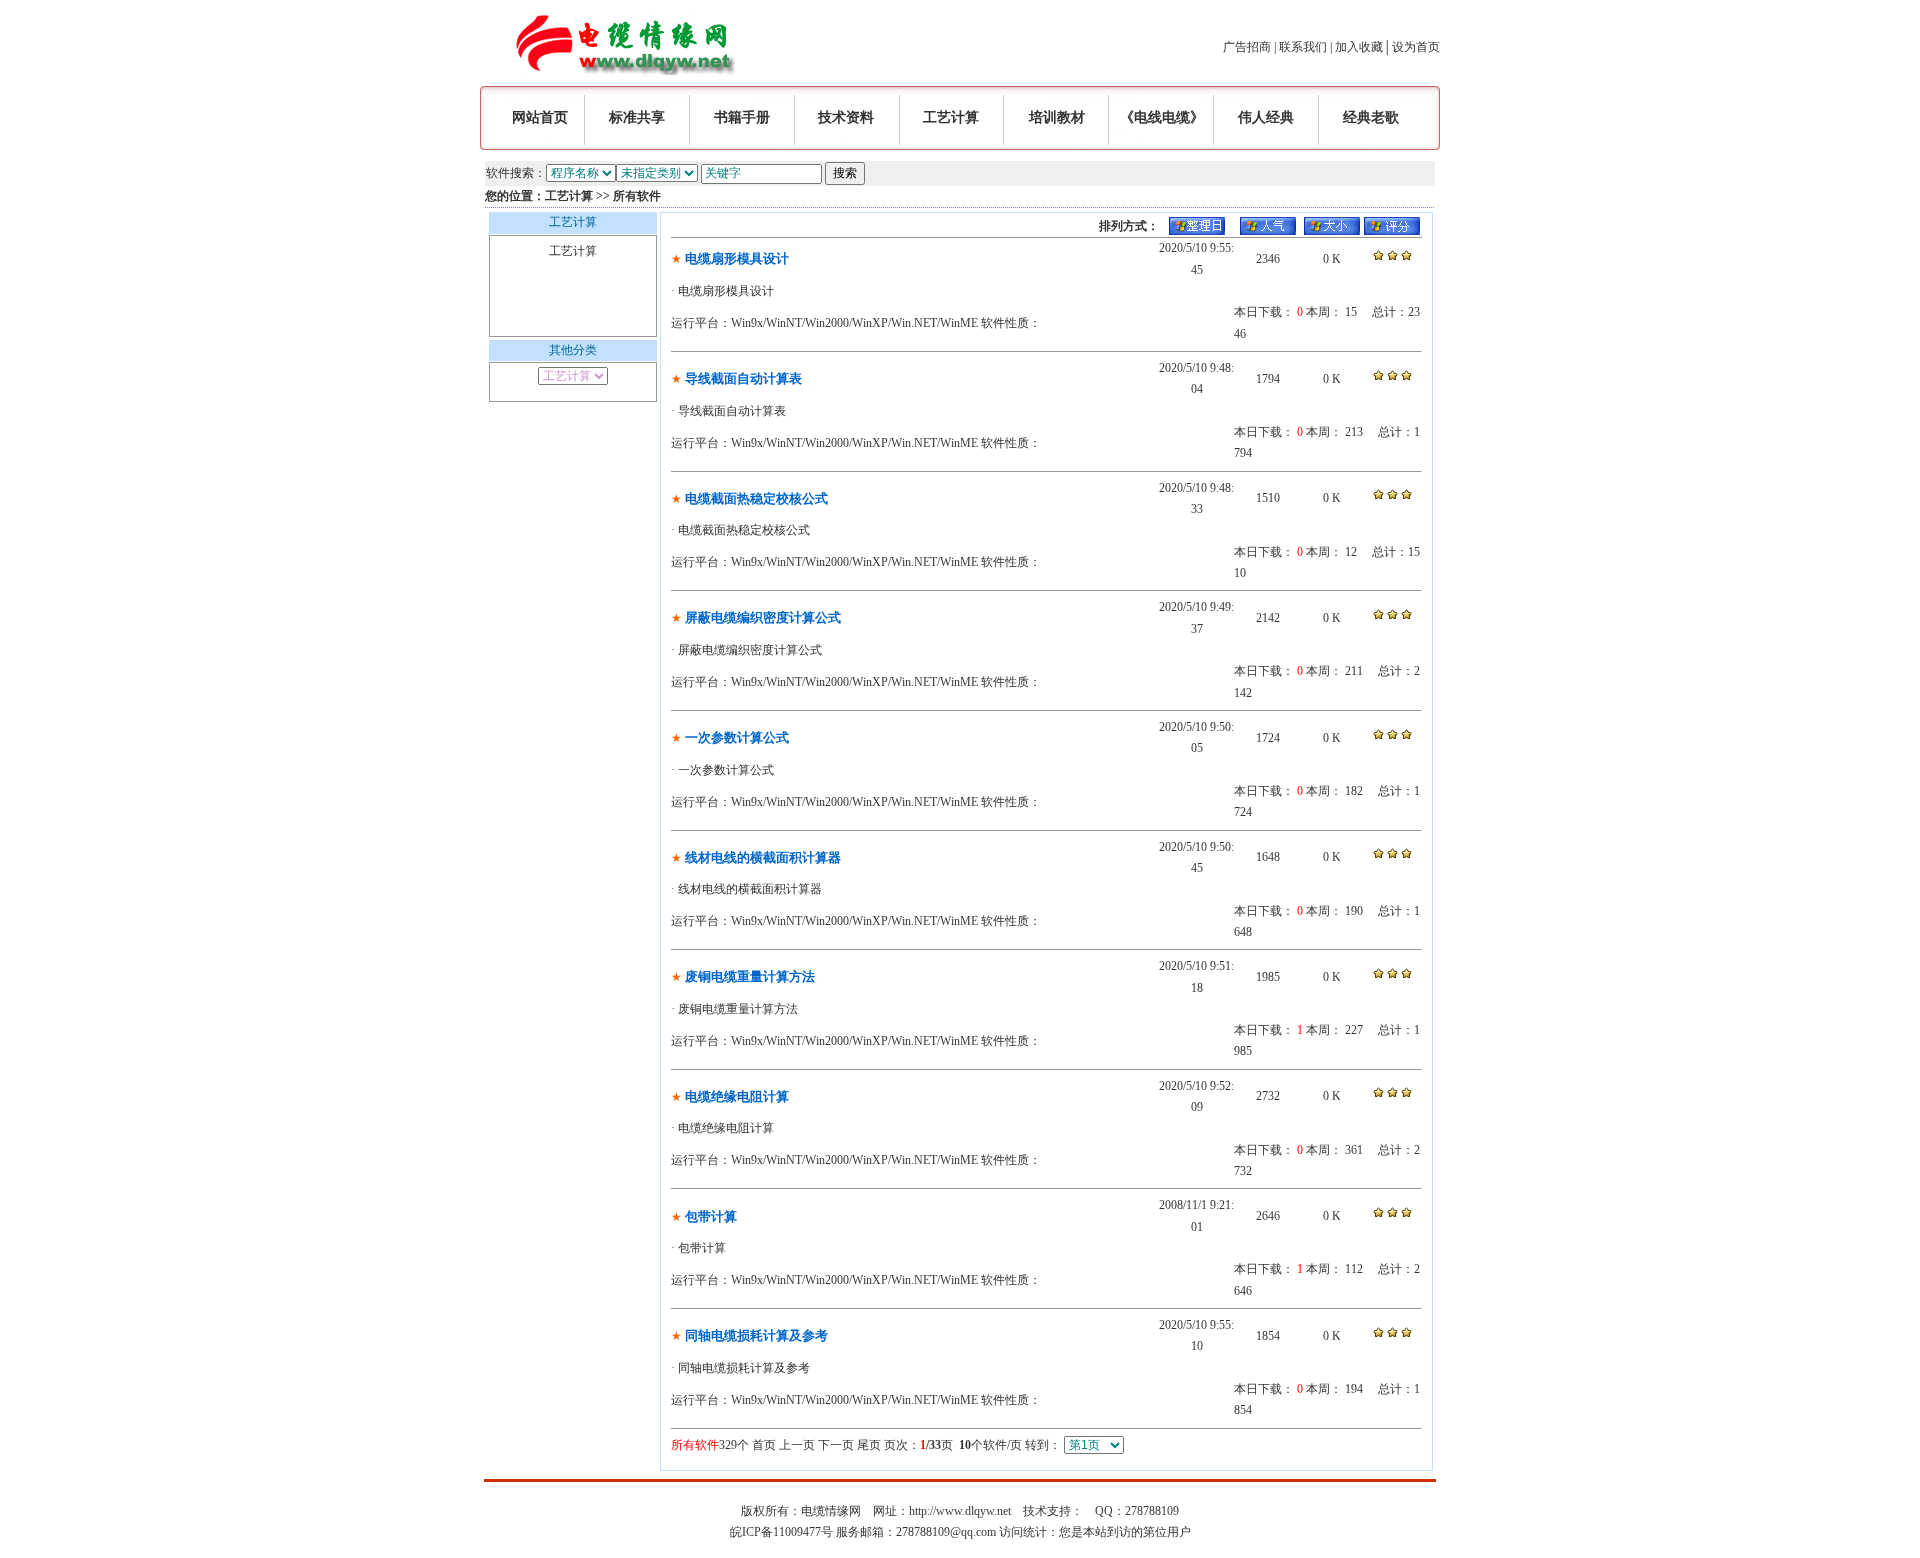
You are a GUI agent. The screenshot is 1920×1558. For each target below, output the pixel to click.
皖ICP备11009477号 (781, 1532)
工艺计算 (569, 196)
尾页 (869, 1445)
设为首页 (1416, 47)
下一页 (836, 1445)
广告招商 (1247, 47)
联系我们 (1303, 47)
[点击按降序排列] (1197, 231)
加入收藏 (1359, 47)
